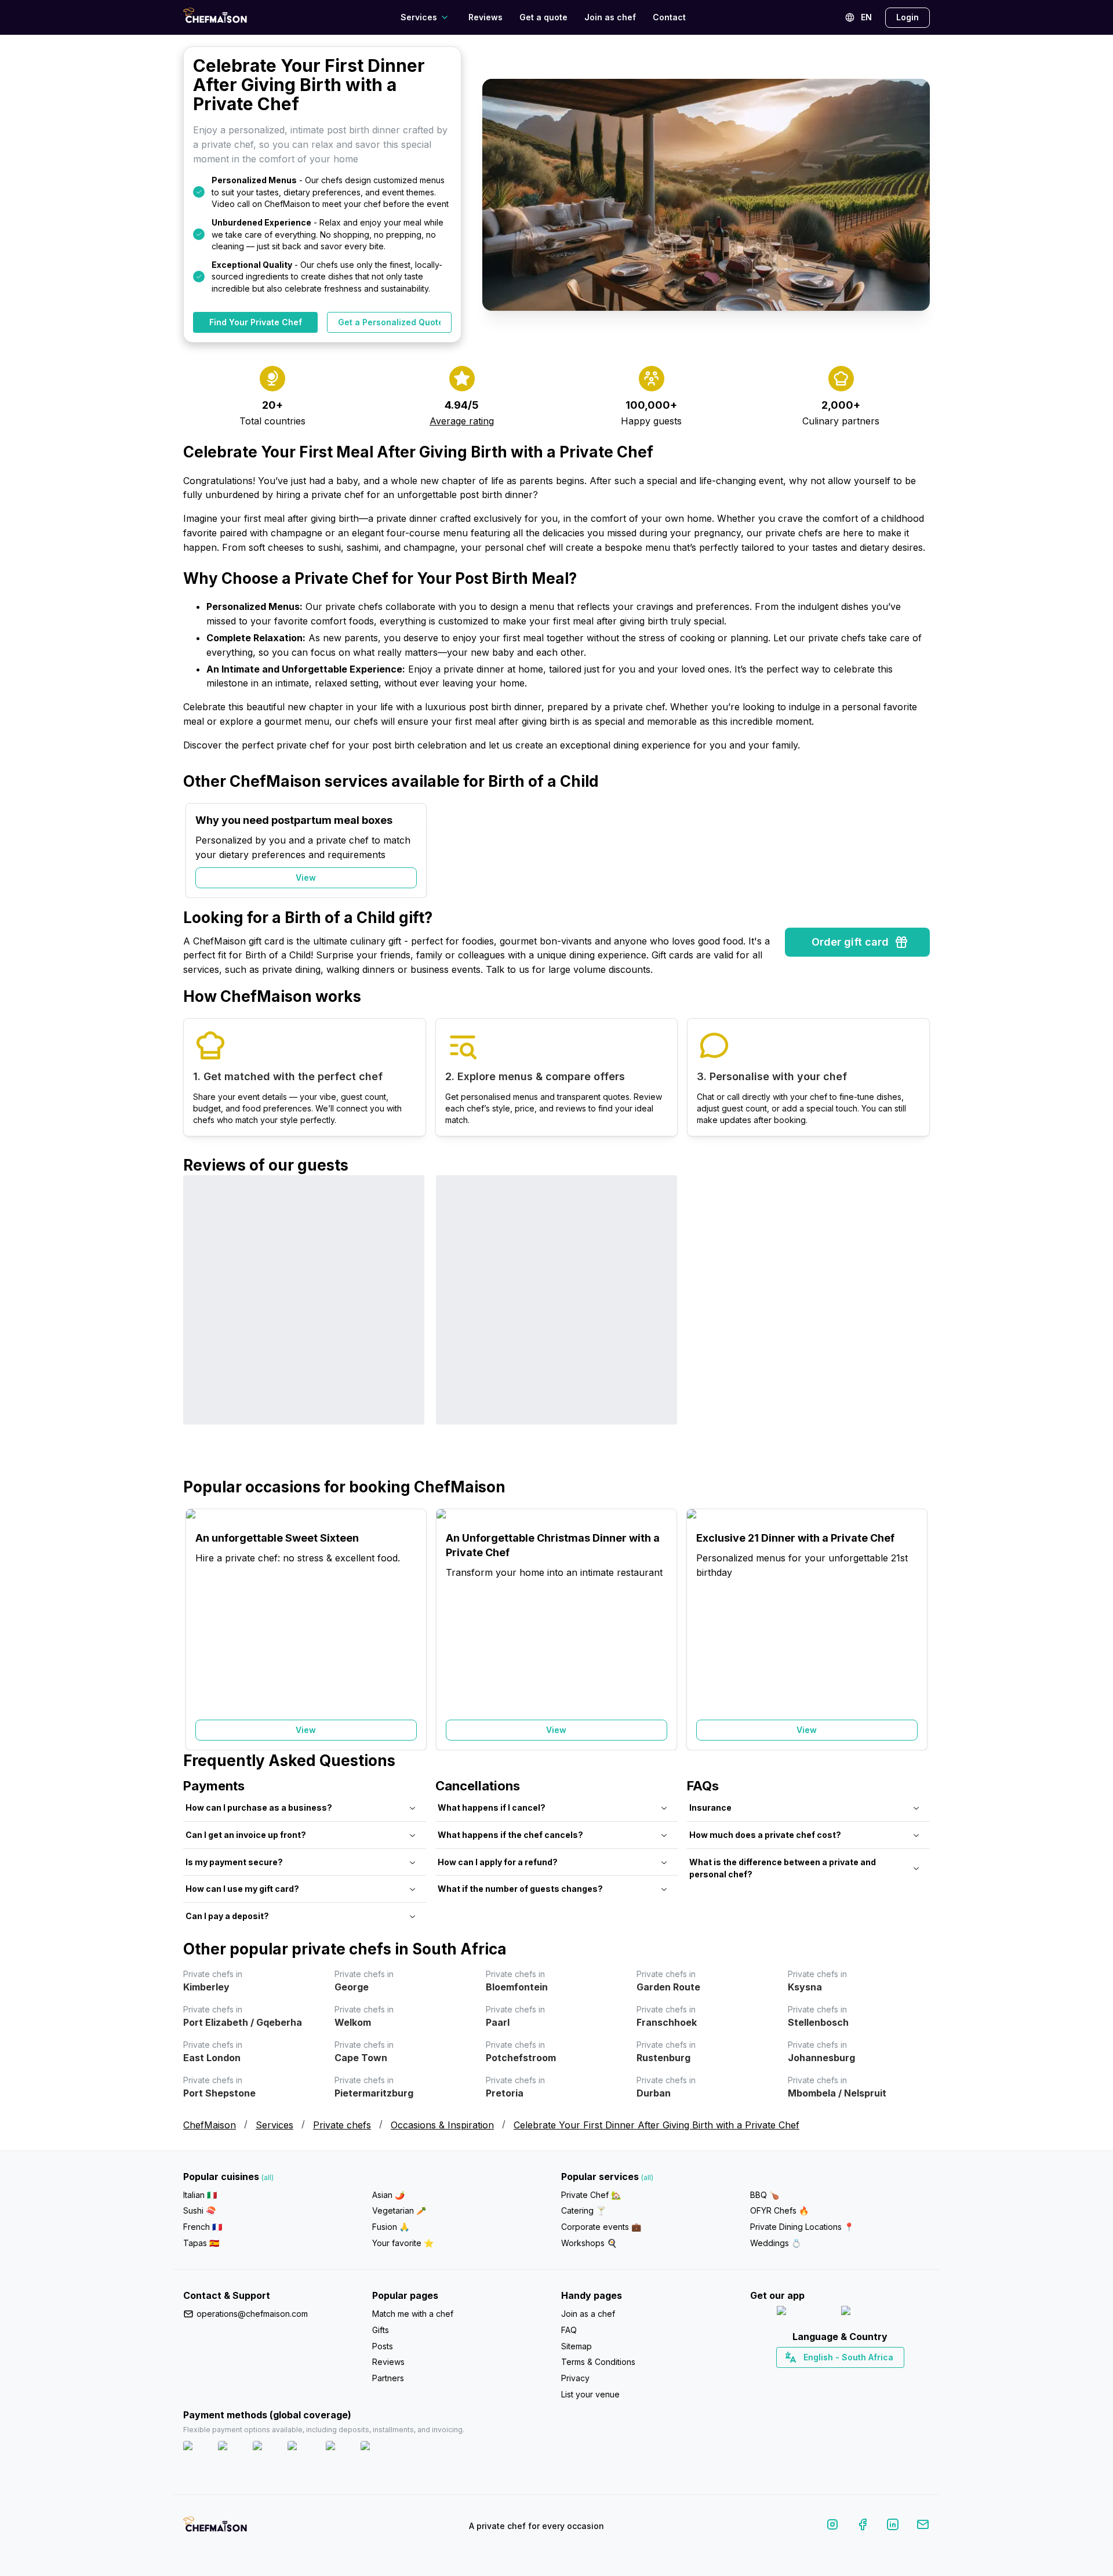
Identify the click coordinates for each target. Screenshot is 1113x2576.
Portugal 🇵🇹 (803, 2378)
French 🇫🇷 (203, 2227)
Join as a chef (588, 2314)
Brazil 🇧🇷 (864, 2378)
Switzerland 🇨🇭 (816, 2378)
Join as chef (610, 17)
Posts (383, 2346)
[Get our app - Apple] (804, 2313)
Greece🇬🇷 (809, 2378)
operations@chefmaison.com (252, 2314)
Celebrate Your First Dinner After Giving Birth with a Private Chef (656, 2125)
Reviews (485, 17)
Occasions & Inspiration (442, 2125)
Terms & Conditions (598, 2362)
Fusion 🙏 (391, 2227)
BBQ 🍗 (765, 2195)
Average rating (462, 421)
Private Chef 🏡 (591, 2195)
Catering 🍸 (583, 2210)
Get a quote (543, 17)
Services (274, 2125)
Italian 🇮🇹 (200, 2195)
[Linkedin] (893, 2526)
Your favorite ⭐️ (403, 2243)
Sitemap (576, 2346)
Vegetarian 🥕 (399, 2210)
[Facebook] (863, 2526)
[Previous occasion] (198, 851)
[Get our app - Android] (872, 2313)
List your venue (590, 2394)
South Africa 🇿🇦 (838, 2378)
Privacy (575, 2378)
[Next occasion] (915, 851)
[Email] (923, 2526)
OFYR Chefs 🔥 (779, 2210)
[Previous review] (198, 1326)
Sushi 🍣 (199, 2210)
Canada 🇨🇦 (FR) (829, 2378)
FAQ (569, 2330)
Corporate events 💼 (601, 2227)
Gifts (381, 2330)
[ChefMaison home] (215, 2528)
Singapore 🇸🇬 (878, 2378)
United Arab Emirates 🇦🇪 (848, 2378)
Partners (388, 2378)
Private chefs (342, 2125)
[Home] (215, 17)
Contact (669, 17)
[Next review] (915, 1326)
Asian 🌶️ (388, 2195)
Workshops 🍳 (589, 2243)
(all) (268, 2177)
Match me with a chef (413, 2314)
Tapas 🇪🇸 (201, 2243)
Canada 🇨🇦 (822, 2378)
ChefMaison (210, 2125)
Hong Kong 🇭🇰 (870, 2378)
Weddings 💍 (776, 2243)
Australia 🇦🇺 (858, 2378)
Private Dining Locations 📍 (802, 2227)
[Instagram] (832, 2526)
